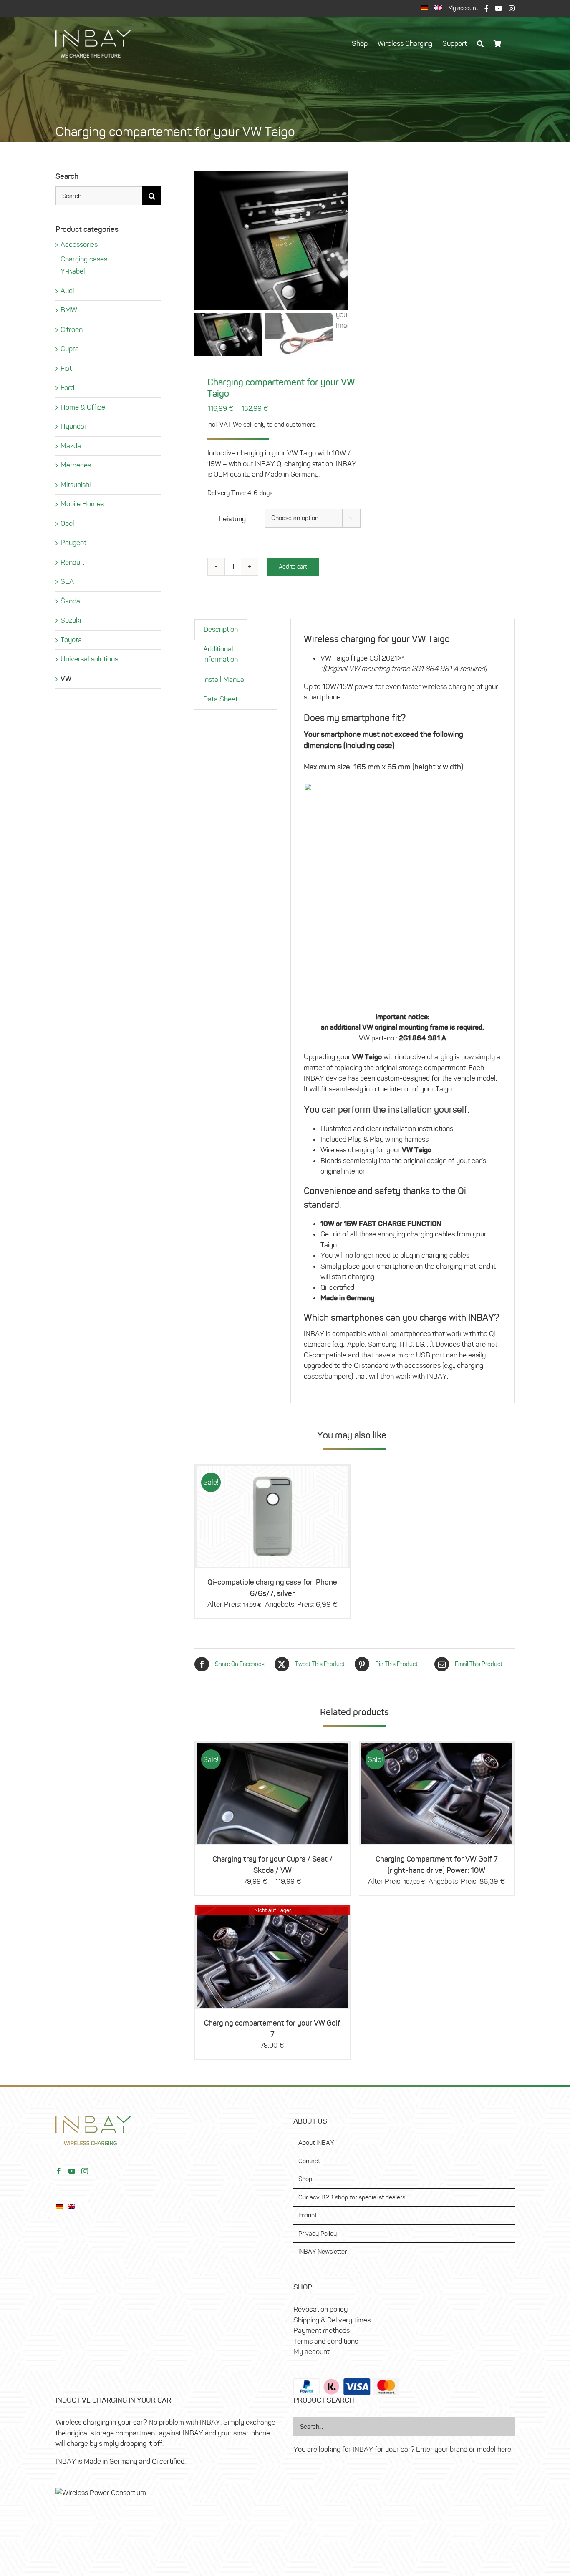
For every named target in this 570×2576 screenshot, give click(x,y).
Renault (72, 562)
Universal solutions (89, 659)
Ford (67, 387)
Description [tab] (221, 629)
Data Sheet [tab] (221, 699)
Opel (67, 523)
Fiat (66, 368)
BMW (69, 310)
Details (272, 1780)
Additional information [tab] (221, 654)
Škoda (70, 601)
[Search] (480, 48)
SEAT (69, 581)
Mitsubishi (76, 485)
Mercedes (76, 465)
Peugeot (73, 543)
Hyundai (73, 426)
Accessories (79, 244)
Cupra (70, 349)
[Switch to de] (424, 9)
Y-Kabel (73, 271)
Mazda (71, 446)
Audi (67, 291)
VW (66, 679)
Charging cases (84, 259)
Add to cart (293, 567)
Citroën (72, 329)
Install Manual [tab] (224, 679)
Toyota (71, 640)
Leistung (232, 519)
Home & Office (83, 407)
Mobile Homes (82, 504)
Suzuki (71, 620)
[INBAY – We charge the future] (93, 33)
